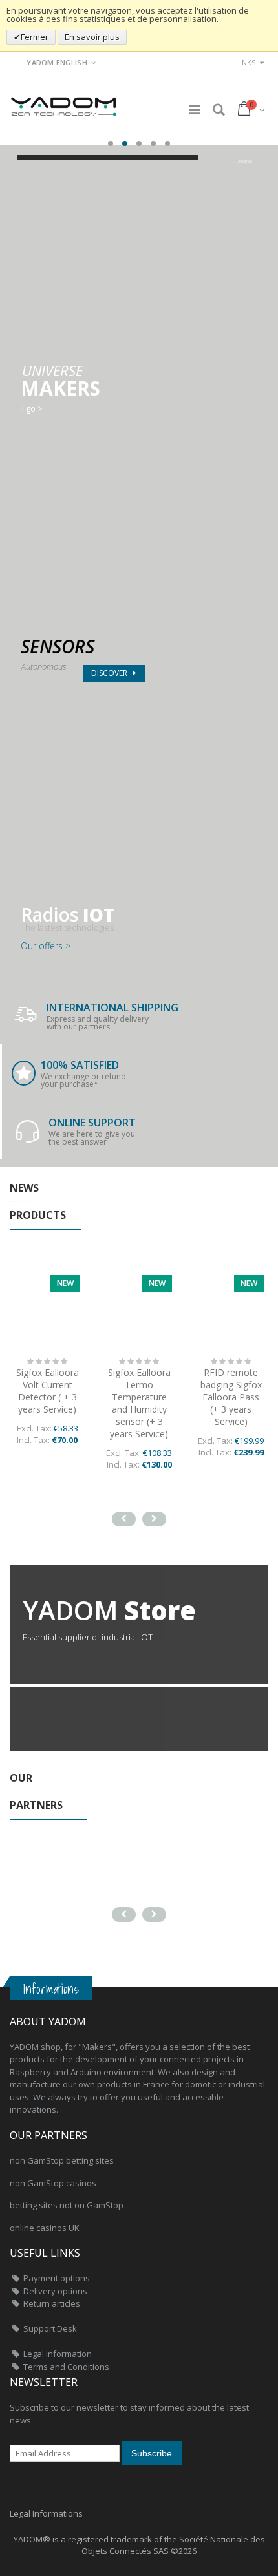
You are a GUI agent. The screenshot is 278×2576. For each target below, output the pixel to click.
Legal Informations (46, 2513)
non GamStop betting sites (62, 2160)
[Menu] (194, 110)
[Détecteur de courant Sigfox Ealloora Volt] (47, 1308)
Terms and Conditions (66, 2367)
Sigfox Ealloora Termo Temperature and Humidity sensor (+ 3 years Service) (139, 1403)
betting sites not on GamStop (67, 2205)
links (246, 62)
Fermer (35, 37)
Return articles (52, 2303)
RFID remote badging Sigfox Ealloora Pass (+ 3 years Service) (231, 1397)
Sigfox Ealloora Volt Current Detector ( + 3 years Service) (48, 1391)
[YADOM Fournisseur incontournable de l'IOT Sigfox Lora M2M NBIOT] (65, 102)
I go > (32, 409)
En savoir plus (92, 37)
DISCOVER (110, 673)
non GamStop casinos (53, 2183)
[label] (139, 1308)
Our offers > (46, 946)
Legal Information (58, 2354)
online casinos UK (45, 2228)
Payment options (57, 2278)
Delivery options (55, 2291)
